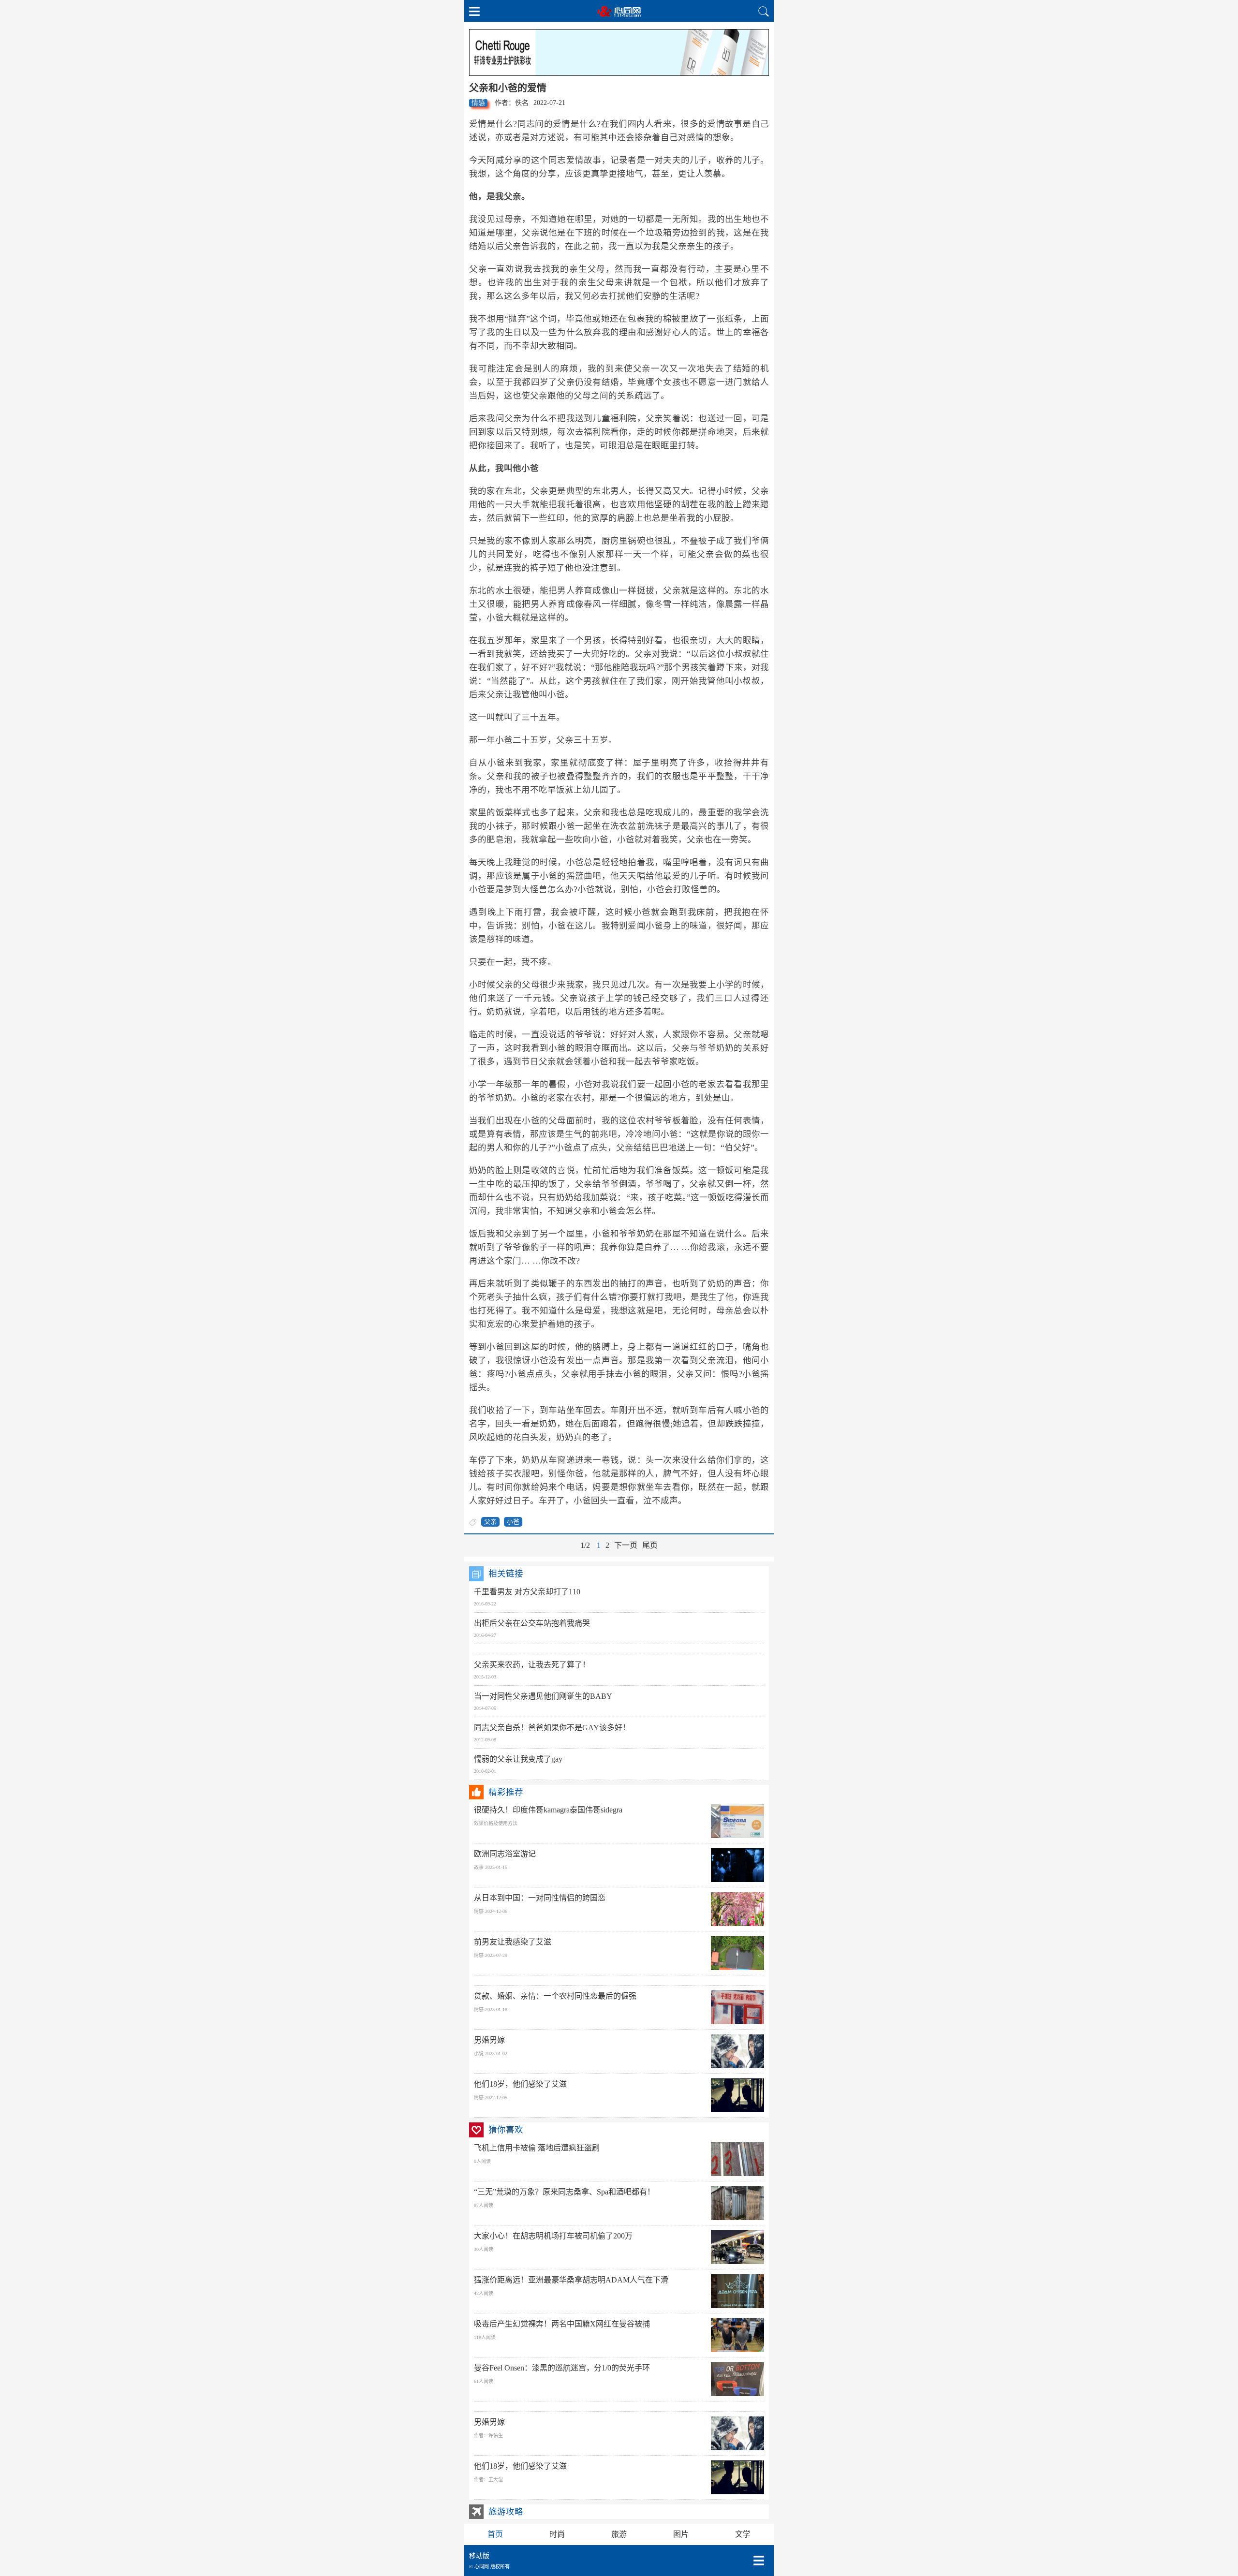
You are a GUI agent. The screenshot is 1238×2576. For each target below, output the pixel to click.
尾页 (650, 1545)
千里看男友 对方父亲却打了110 (527, 1592)
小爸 (513, 1522)
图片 (681, 2534)
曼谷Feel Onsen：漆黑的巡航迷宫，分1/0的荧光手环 (562, 2368)
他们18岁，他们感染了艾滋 (520, 2084)
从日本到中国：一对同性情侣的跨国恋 (540, 1898)
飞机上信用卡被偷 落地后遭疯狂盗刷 (537, 2148)
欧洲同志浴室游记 (505, 1854)
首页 (495, 2534)
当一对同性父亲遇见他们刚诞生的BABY (543, 1696)
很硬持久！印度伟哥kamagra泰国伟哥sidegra (548, 1810)
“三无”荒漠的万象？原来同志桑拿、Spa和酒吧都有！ (564, 2192)
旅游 (619, 2534)
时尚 (557, 2534)
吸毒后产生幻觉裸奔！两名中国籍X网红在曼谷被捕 (562, 2324)
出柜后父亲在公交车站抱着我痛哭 (532, 1623)
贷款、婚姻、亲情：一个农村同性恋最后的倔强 (555, 1996)
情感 (478, 103)
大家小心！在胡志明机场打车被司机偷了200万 (553, 2236)
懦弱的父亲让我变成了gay (518, 1759)
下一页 (626, 1545)
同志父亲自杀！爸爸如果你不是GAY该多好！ (552, 1728)
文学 (743, 2534)
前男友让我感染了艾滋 (513, 1942)
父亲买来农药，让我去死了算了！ (532, 1665)
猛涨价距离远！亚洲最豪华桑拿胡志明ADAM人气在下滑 (571, 2280)
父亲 (490, 1522)
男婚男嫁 (489, 2040)
